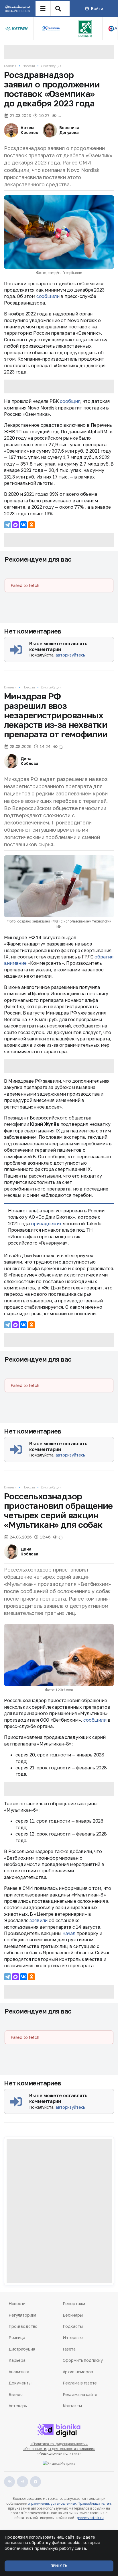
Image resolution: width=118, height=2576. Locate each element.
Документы (20, 2383)
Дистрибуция (51, 66)
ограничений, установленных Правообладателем (69, 2503)
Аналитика (19, 2372)
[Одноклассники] (32, 525)
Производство (23, 2326)
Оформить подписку (83, 2360)
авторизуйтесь (70, 655)
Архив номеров (78, 2372)
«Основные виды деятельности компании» (59, 2449)
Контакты (72, 2406)
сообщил (70, 401)
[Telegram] (7, 525)
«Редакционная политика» (59, 2453)
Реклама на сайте (80, 2394)
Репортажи (74, 2304)
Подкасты (73, 2326)
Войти (97, 8)
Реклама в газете (80, 2383)
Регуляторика (22, 2315)
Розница (17, 2337)
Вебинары (73, 2315)
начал (69, 1933)
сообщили (48, 296)
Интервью (73, 2337)
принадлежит (46, 1224)
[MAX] (15, 525)
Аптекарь (18, 2406)
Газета (69, 2349)
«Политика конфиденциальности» (59, 2444)
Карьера (17, 2360)
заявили (39, 1920)
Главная (10, 66)
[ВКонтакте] (23, 525)
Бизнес (15, 2394)
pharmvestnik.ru (90, 2518)
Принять (59, 2566)
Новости (29, 66)
